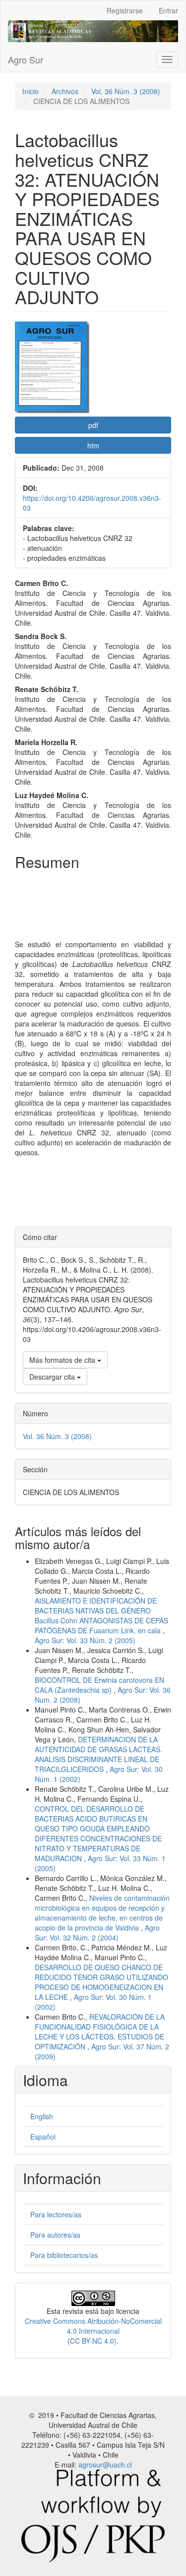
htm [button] (93, 445)
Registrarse (125, 10)
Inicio (31, 91)
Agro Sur (26, 59)
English (42, 2116)
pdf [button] (93, 425)
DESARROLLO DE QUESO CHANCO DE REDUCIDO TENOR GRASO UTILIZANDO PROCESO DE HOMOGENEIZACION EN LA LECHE (101, 1982)
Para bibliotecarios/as (64, 2255)
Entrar (168, 10)
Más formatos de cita (63, 1360)
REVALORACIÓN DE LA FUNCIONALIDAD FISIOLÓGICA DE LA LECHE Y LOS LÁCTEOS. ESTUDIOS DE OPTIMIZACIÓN (100, 2032)
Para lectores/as (56, 2214)
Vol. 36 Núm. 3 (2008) (126, 91)
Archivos (65, 91)
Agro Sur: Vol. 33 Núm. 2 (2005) (85, 1640)
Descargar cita (53, 1377)
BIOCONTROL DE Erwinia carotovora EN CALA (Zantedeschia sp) (99, 1685)
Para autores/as (55, 2235)
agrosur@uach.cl (105, 2465)
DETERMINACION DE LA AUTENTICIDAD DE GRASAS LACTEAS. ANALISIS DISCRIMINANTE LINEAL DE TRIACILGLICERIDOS (98, 1754)
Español (43, 2137)
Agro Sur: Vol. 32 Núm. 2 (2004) (97, 1932)
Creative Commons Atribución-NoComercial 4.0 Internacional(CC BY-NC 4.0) (93, 2331)
